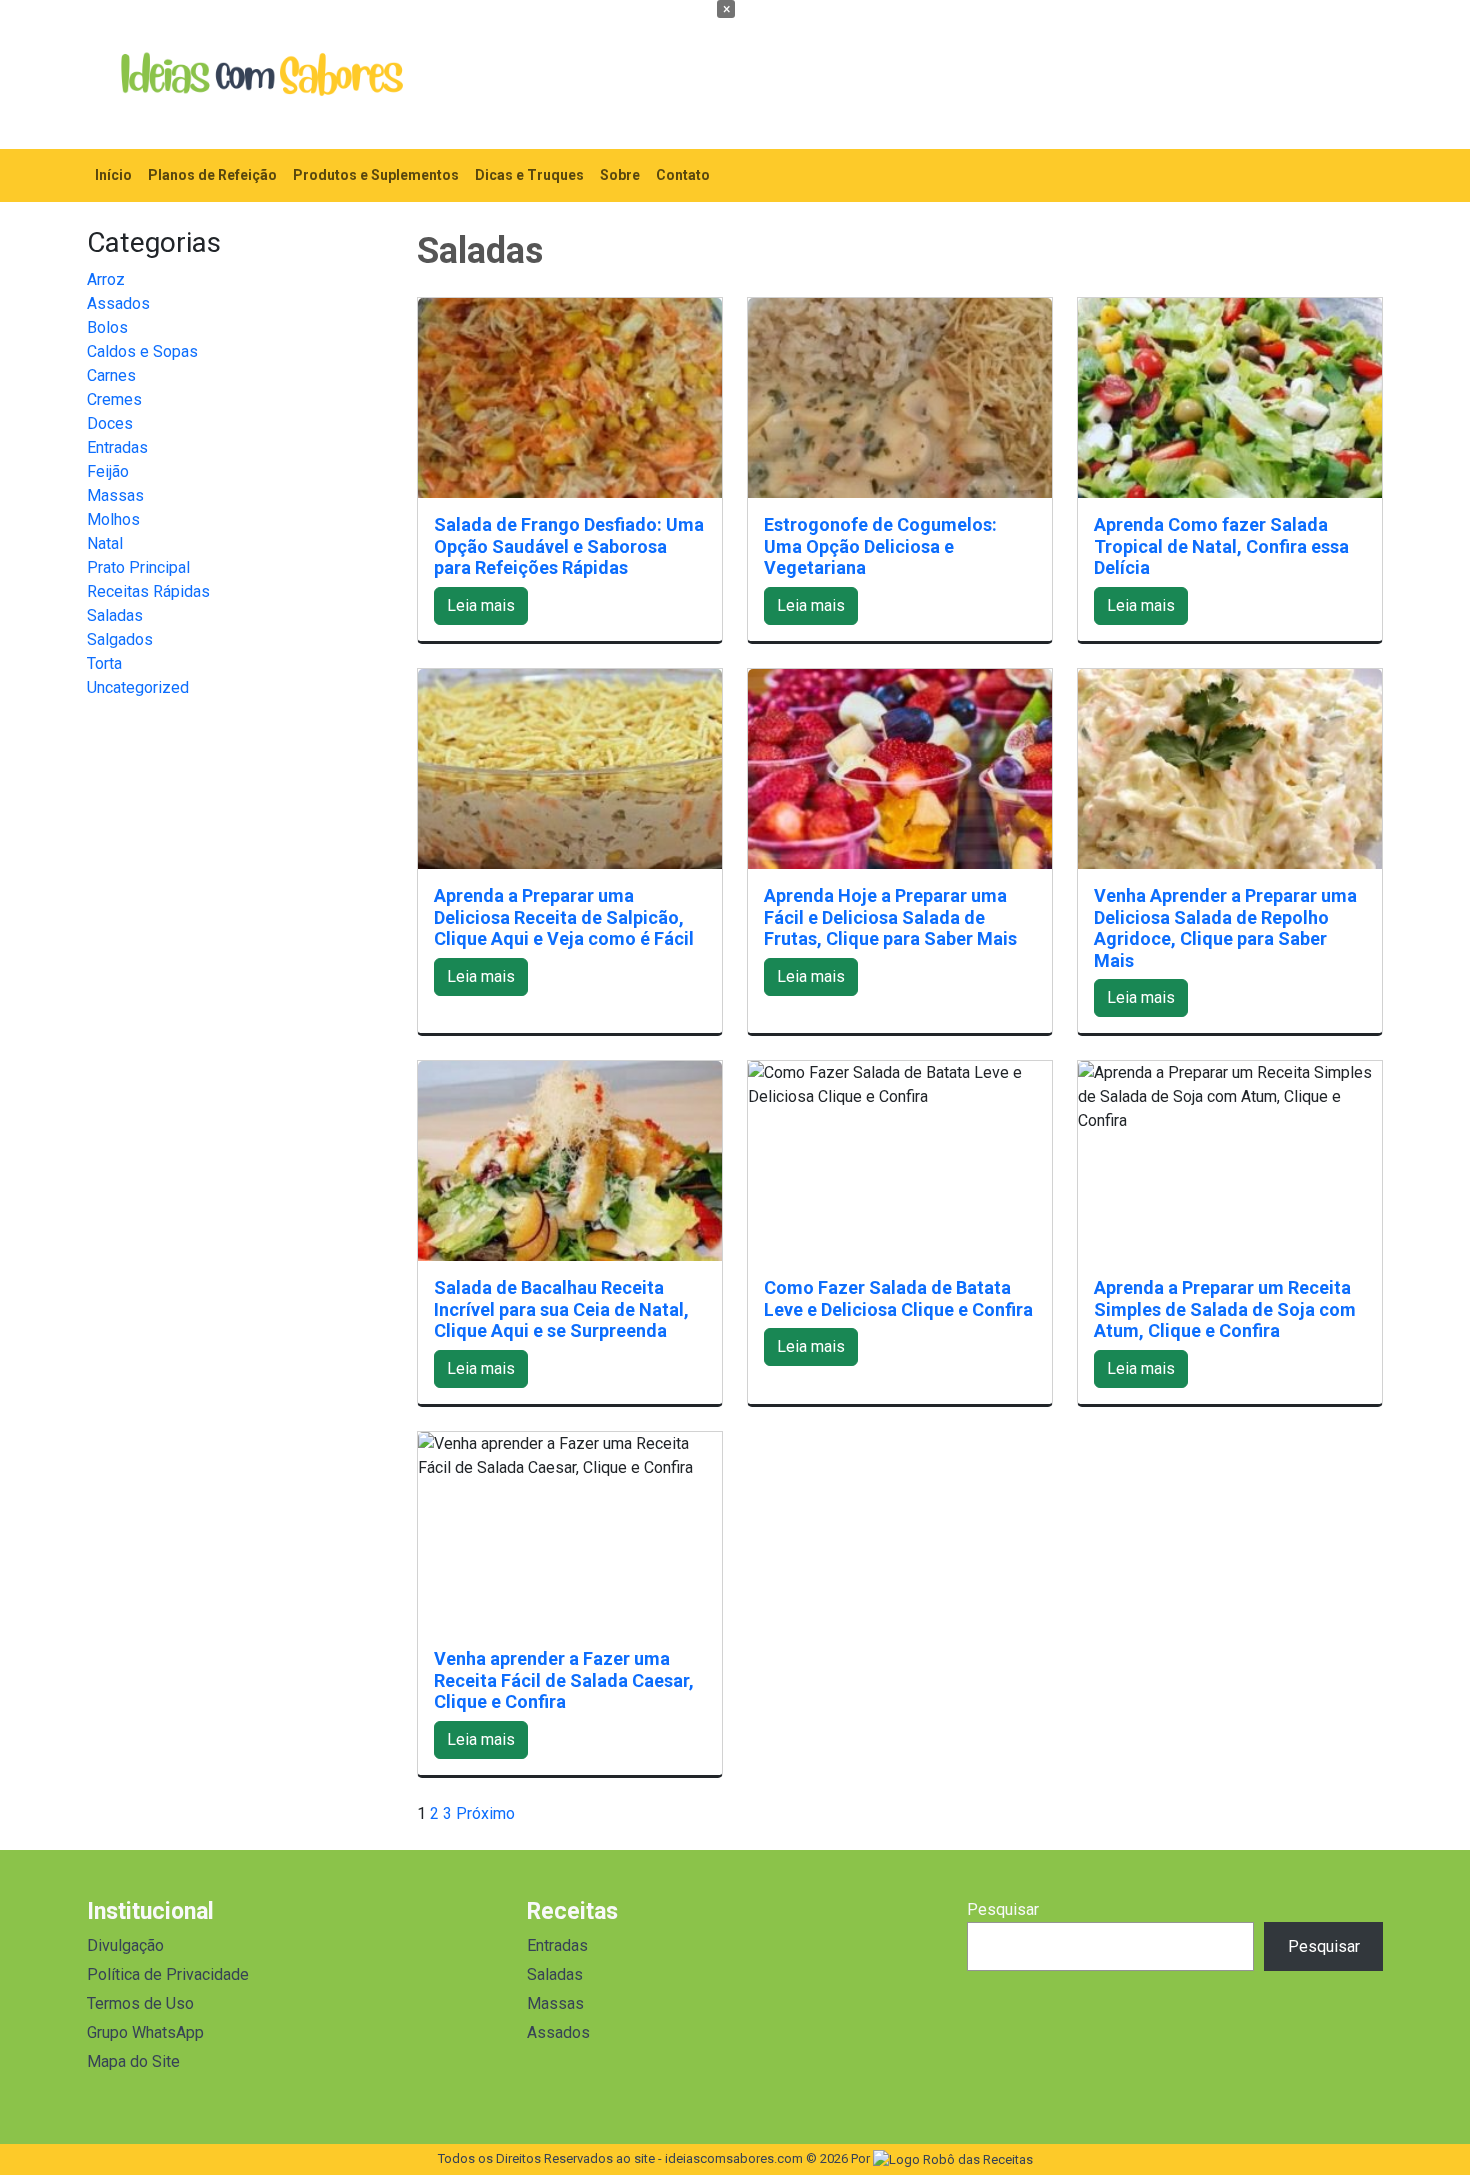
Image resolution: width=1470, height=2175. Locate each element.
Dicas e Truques (529, 175)
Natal (105, 543)
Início (113, 175)
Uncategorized (138, 687)
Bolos (107, 327)
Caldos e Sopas (142, 351)
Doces (110, 423)
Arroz (106, 279)
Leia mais (481, 605)
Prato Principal (138, 567)
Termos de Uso (140, 2003)
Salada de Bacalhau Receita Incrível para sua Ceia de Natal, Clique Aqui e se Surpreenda (561, 1309)
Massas (115, 495)
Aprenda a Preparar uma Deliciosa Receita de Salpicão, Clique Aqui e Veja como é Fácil (564, 917)
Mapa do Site (133, 2061)
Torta (104, 663)
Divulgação (125, 1945)
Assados (118, 303)
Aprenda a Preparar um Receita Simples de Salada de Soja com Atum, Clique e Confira (1225, 1309)
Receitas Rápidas (148, 591)
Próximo (485, 1813)
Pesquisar (1003, 1909)
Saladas (115, 615)
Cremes (114, 399)
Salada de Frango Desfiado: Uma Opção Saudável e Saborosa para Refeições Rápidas (569, 546)
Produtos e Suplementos (376, 175)
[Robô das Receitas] (953, 2158)
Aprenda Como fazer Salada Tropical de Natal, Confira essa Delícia (1221, 546)
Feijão (108, 471)
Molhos (113, 519)
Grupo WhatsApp (145, 2032)
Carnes (111, 375)
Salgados (120, 639)
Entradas (117, 447)
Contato (683, 175)
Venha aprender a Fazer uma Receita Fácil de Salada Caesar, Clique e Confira (564, 1680)
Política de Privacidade (168, 1974)
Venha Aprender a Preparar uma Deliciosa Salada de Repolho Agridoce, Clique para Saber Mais (1225, 928)
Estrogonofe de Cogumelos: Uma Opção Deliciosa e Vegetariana (880, 546)
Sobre (620, 175)
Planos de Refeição (212, 175)
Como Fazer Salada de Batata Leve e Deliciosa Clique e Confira (898, 1298)
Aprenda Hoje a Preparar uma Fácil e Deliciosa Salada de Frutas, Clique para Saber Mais (890, 917)
